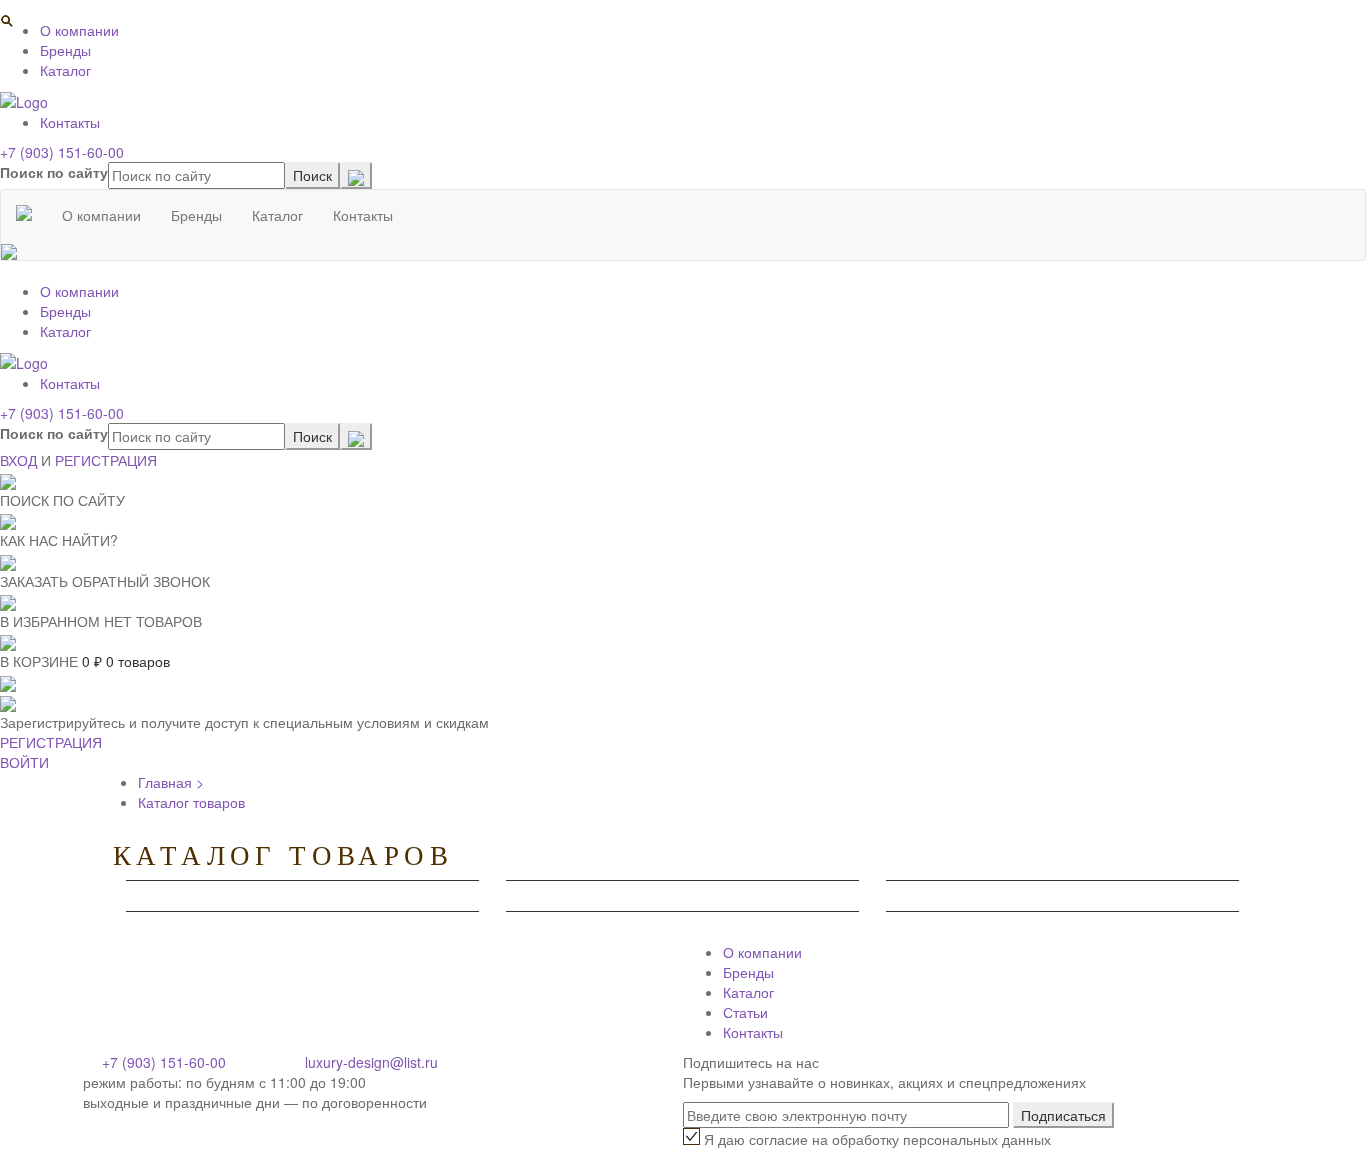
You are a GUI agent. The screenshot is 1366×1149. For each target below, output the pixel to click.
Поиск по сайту (54, 172)
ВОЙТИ (24, 762)
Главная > (171, 782)
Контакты (70, 122)
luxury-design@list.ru (371, 1062)
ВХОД (18, 460)
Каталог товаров (191, 802)
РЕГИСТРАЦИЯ (106, 460)
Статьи (745, 1012)
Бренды (65, 50)
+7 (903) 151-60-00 (62, 152)
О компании (79, 30)
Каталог (65, 70)
